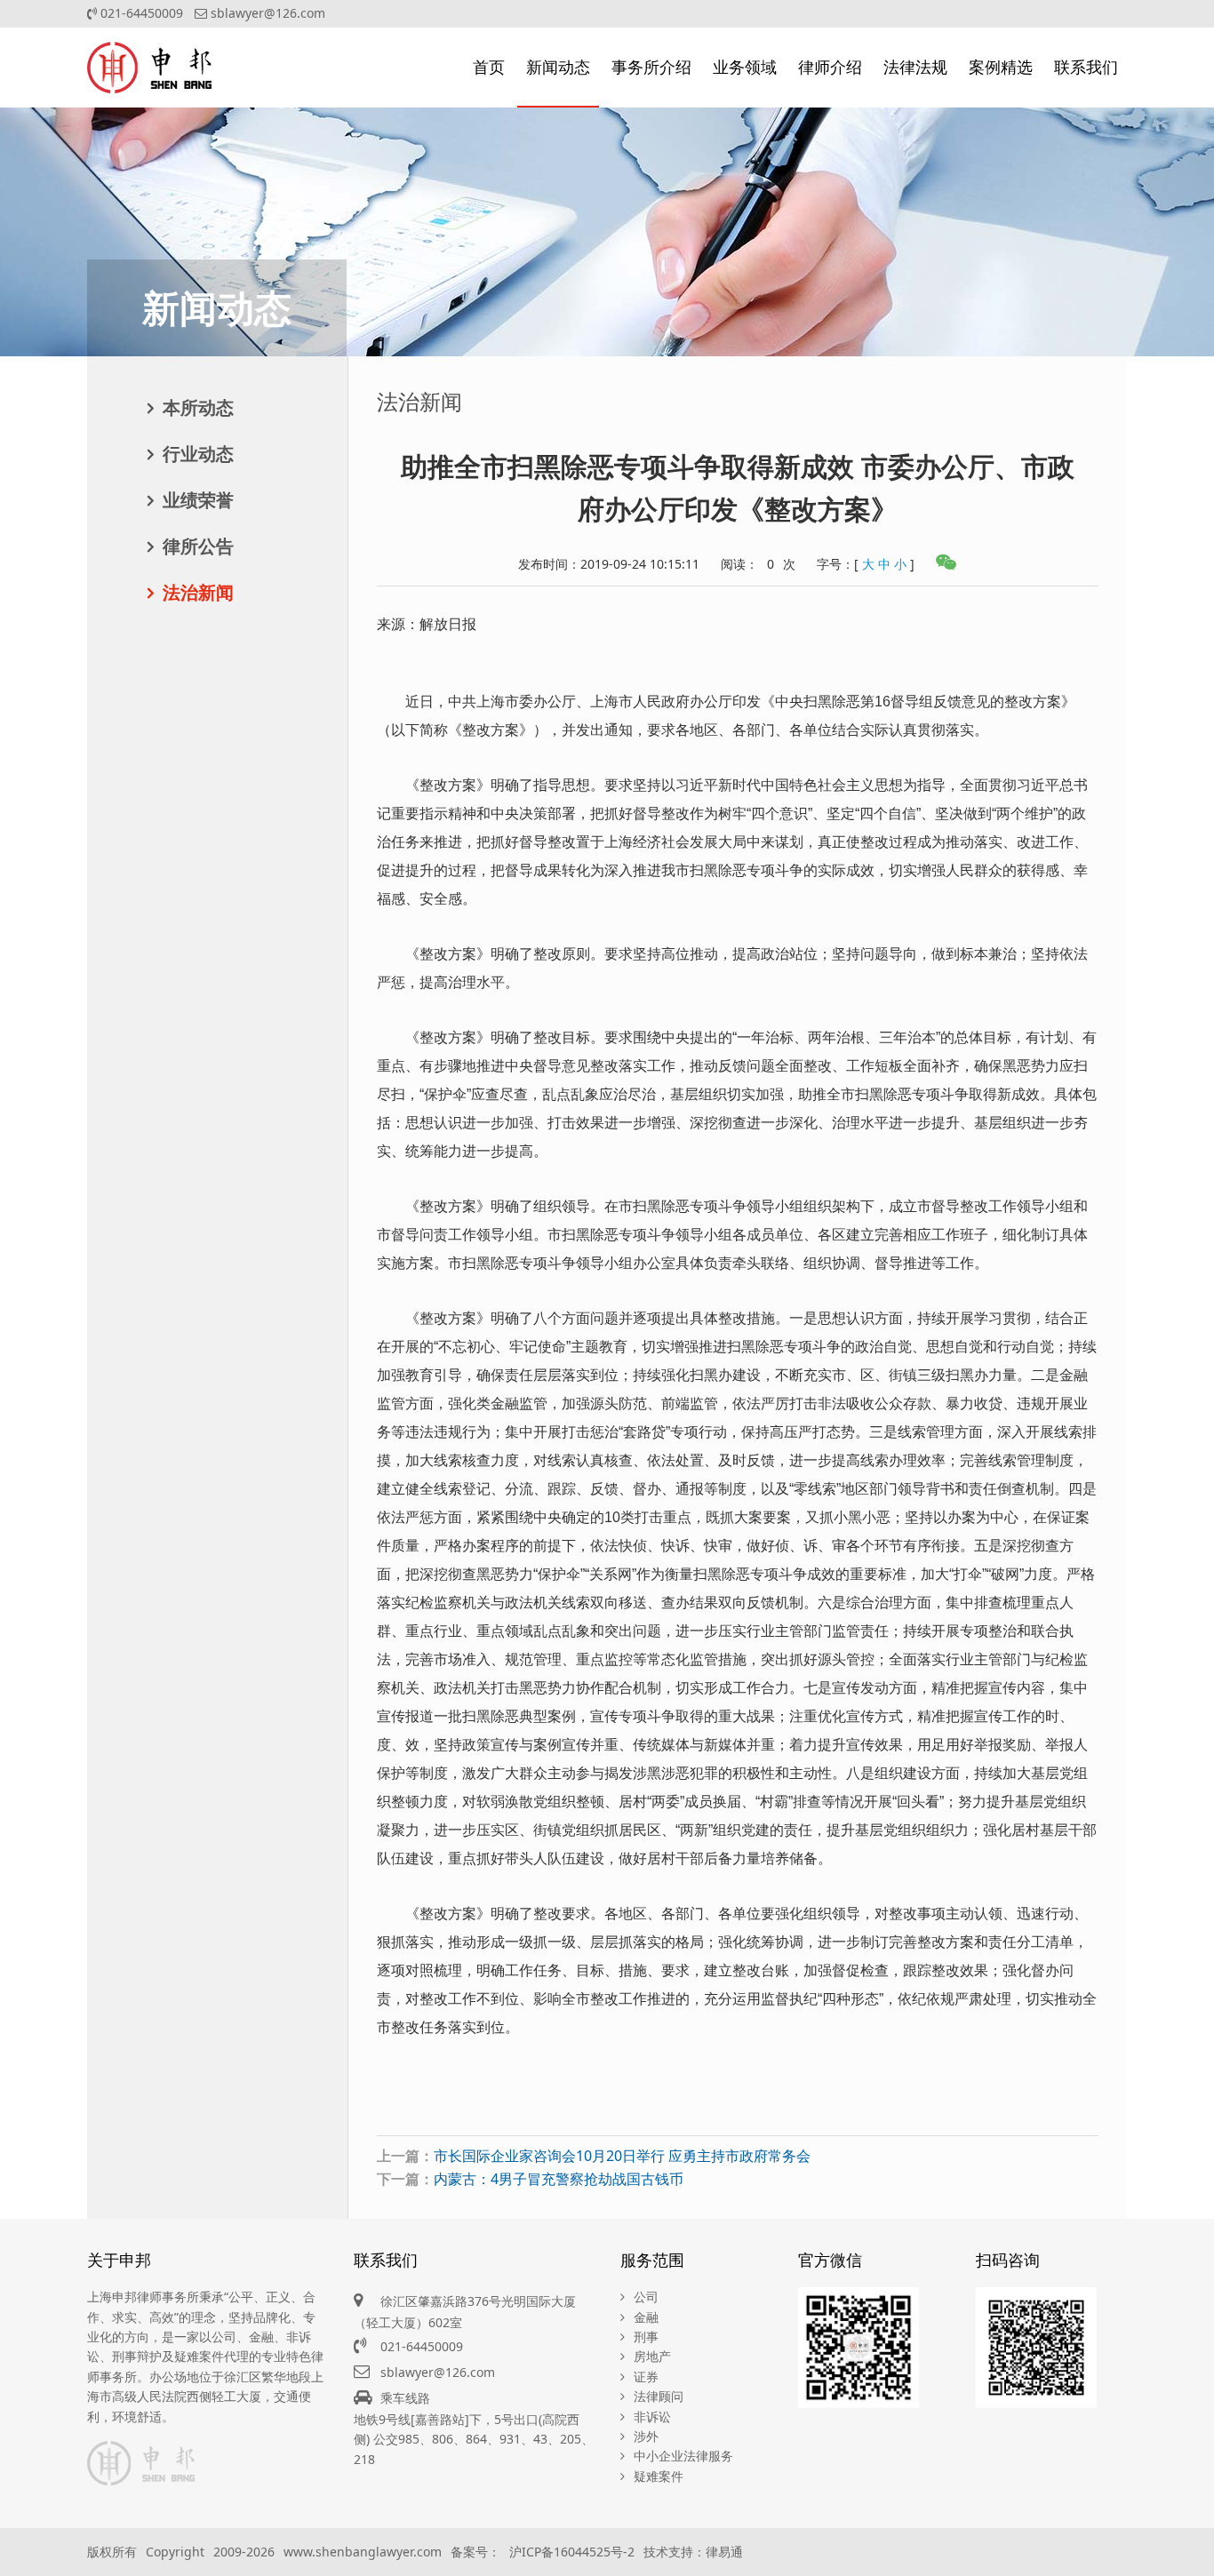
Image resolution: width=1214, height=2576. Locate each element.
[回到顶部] (1191, 2553)
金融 (646, 2317)
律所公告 (198, 546)
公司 (646, 2297)
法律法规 (915, 67)
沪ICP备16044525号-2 (572, 2552)
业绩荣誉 (198, 500)
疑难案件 (659, 2476)
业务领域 (745, 67)
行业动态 (198, 454)
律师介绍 (830, 67)
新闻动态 (558, 67)
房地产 (652, 2356)
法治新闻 (198, 592)
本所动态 (198, 407)
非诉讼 (652, 2416)
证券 (646, 2377)
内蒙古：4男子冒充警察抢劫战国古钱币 (559, 2179)
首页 (489, 67)
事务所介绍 (651, 67)
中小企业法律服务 (683, 2456)
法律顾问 (659, 2396)
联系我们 (1086, 67)
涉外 (646, 2436)
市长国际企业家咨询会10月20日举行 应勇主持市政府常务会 (622, 2156)
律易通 (724, 2552)
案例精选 (1001, 67)
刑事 (646, 2337)
